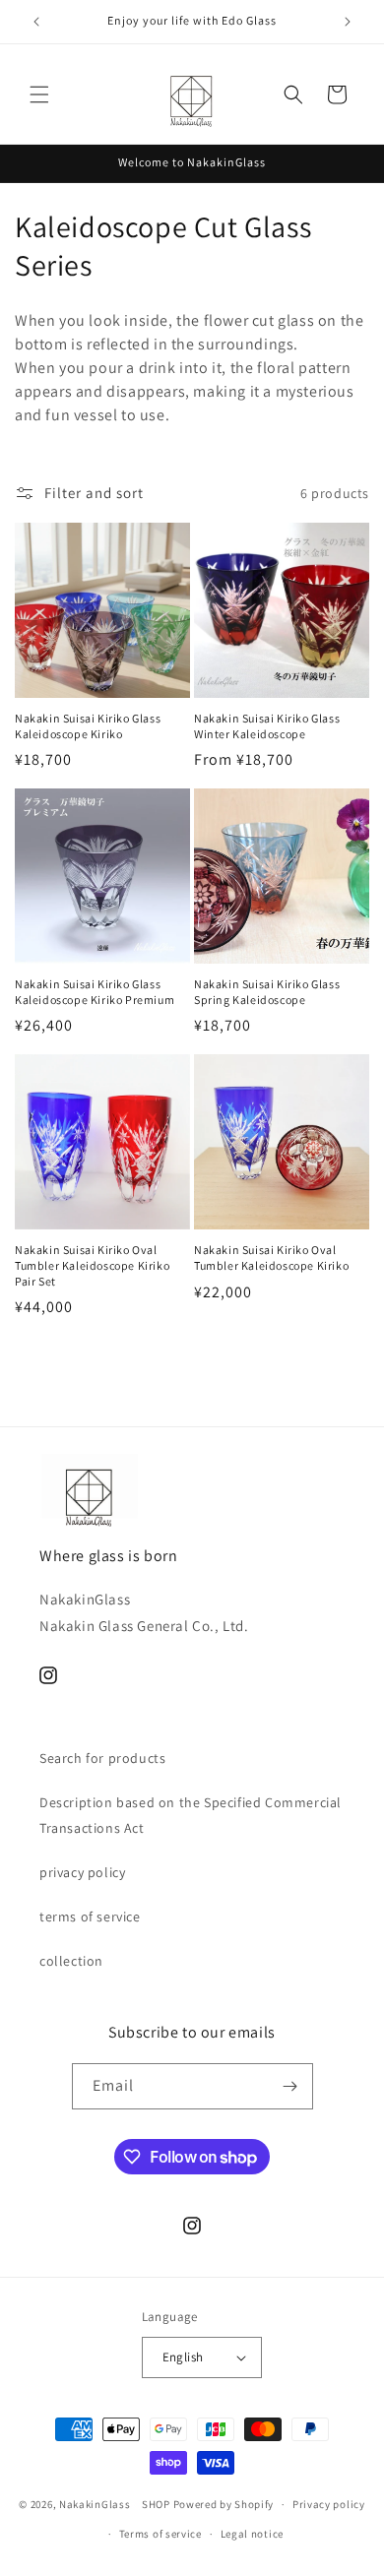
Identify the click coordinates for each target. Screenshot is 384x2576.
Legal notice (252, 2534)
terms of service (90, 1916)
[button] (39, 94)
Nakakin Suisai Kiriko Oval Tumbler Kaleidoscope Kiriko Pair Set (92, 1265)
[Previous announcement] (36, 22)
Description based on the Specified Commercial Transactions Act (191, 1815)
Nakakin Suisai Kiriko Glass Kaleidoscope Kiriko (88, 726)
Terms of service (160, 2534)
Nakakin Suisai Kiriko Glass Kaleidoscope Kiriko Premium (95, 992)
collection (71, 1961)
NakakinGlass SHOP (115, 2504)
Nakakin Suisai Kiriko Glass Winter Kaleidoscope (267, 726)
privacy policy (82, 1872)
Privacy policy (329, 2504)
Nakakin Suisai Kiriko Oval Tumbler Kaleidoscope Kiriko (271, 1257)
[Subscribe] (290, 2086)
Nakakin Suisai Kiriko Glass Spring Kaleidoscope (267, 992)
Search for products (102, 1758)
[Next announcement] (348, 22)
